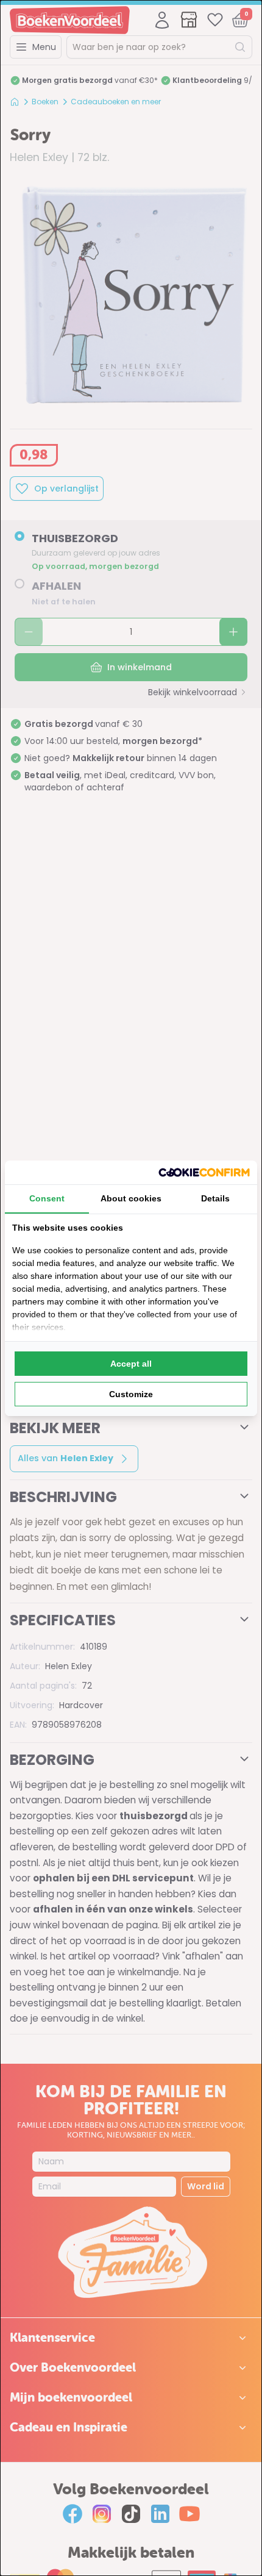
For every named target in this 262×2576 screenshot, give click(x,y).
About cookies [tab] (131, 1198)
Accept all (131, 1364)
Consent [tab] (47, 1198)
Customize (131, 1394)
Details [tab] (215, 1198)
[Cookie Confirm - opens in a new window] (204, 1172)
